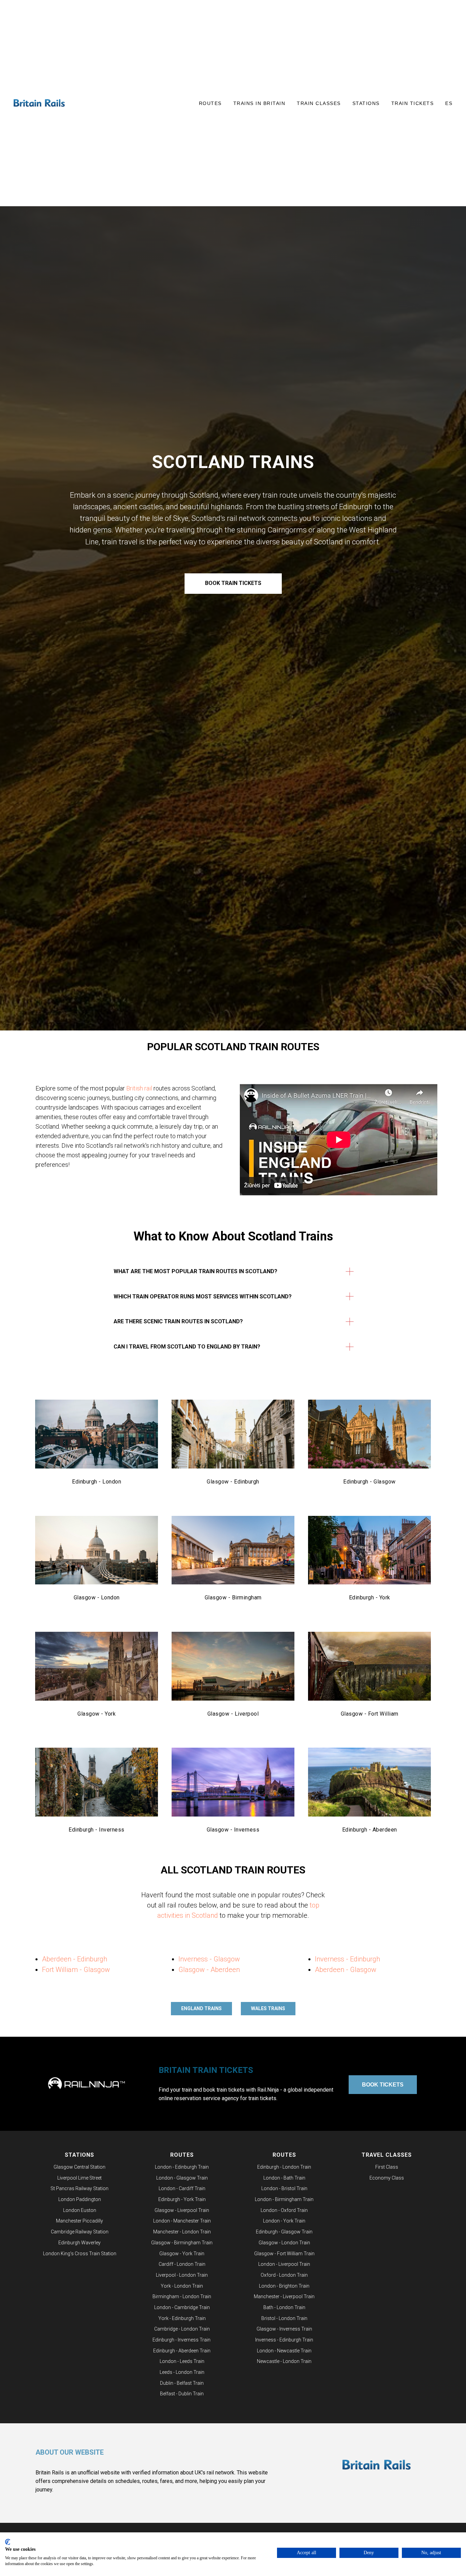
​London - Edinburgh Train (182, 2167)
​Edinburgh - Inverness (97, 1830)
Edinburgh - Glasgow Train (284, 2232)
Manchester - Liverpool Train (284, 2296)
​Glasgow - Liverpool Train (182, 2210)
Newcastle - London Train (284, 2361)
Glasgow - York (97, 1714)
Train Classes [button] (319, 103)
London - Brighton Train (284, 2286)
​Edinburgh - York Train (182, 2199)
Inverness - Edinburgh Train (284, 2340)
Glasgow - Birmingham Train (182, 2243)
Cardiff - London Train (182, 2264)
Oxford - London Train (284, 2275)
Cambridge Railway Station (80, 2232)
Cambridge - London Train (182, 2329)
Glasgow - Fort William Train (284, 2254)
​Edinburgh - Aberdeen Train (182, 2351)
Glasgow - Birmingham (233, 1598)
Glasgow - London (97, 1598)
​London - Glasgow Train (182, 2178)
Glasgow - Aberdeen (209, 1970)
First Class (387, 2167)
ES (449, 103)
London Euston (80, 2210)
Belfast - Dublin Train (182, 2394)
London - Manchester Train (182, 2221)
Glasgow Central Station (79, 2167)
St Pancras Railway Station (79, 2188)
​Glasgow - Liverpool (233, 1714)
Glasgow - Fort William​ (370, 1714)
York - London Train (182, 2286)
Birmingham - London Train (182, 2296)
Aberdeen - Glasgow (346, 1970)
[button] (339, 1140)
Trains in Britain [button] (259, 103)
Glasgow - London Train (284, 2243)
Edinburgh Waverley (79, 2243)
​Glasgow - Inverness (233, 1830)
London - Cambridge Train (182, 2307)
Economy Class (387, 2178)
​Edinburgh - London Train (284, 2167)
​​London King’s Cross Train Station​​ (80, 2254)
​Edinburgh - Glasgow (369, 1482)
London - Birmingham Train (284, 2199)
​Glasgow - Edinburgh (233, 1482)
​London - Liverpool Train (284, 2264)
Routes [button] (210, 103)
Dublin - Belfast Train (182, 2383)
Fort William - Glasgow (76, 1970)
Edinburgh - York (370, 1598)
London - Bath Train (284, 2178)
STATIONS (79, 2155)
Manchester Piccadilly (79, 2221)
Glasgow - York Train (182, 2254)
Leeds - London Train (182, 2372)
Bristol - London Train (284, 2318)
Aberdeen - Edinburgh (75, 1959)
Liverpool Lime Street (79, 2178)
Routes (182, 2155)
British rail (139, 1088)
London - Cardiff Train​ (182, 2188)
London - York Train (284, 2221)
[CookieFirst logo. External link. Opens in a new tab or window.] (8, 2542)
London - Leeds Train (182, 2361)
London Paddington (80, 2199)
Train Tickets (413, 103)
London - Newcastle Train (284, 2351)
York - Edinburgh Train (182, 2318)
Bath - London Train (284, 2307)
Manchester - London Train (182, 2232)
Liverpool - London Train (182, 2275)
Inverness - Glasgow (209, 1959)
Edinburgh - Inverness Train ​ (182, 2340)
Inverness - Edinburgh (347, 1959)
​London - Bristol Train (284, 2188)
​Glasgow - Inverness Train (284, 2329)
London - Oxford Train (284, 2210)
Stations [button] (366, 103)
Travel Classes (387, 2155)
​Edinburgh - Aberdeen (370, 1830)
